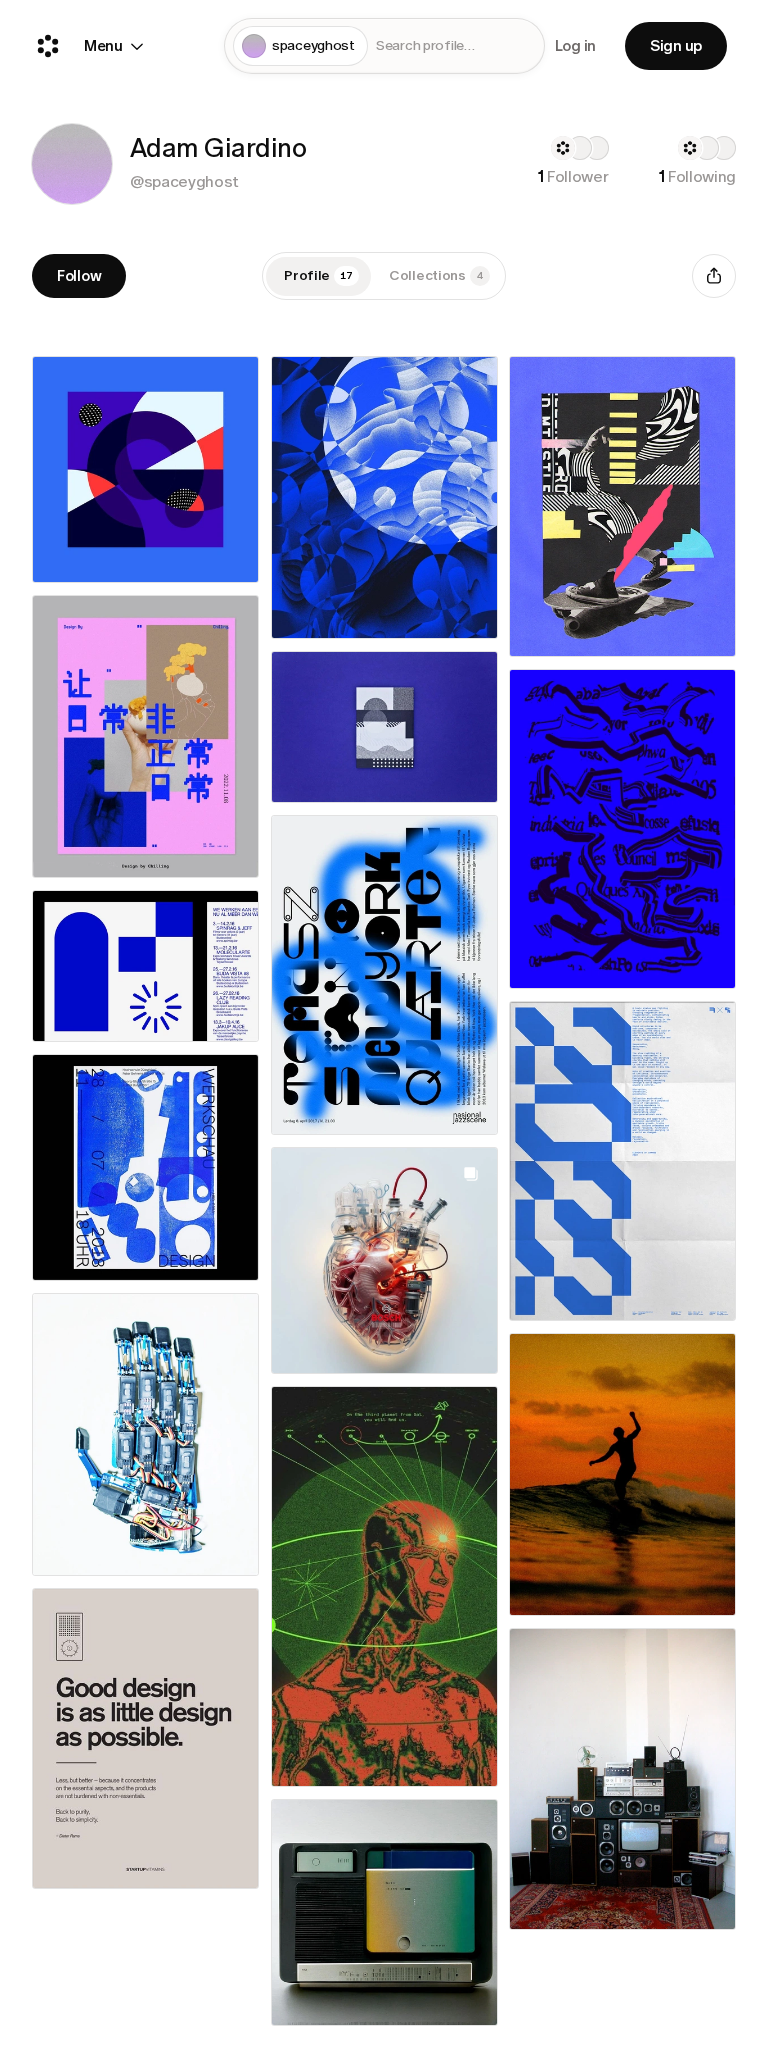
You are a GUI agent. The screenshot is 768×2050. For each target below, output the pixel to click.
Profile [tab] (318, 275)
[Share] (714, 276)
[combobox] (456, 46)
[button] (72, 164)
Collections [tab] (436, 275)
